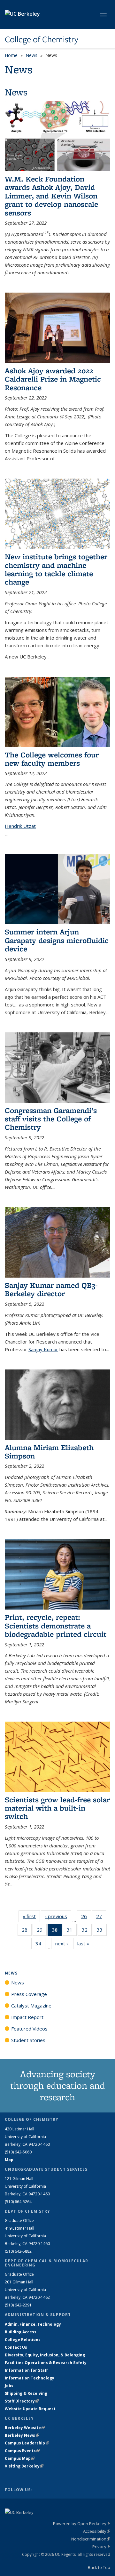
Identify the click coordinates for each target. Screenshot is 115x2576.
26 (86, 1918)
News (31, 55)
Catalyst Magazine (31, 2006)
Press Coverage (29, 1994)
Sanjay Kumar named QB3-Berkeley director (51, 1289)
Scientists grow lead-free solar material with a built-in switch (57, 1808)
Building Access (21, 2332)
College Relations (23, 2340)
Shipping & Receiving (26, 2393)
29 (42, 1931)
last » (85, 1943)
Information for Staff (26, 2370)
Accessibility (97, 2531)
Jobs (9, 2386)
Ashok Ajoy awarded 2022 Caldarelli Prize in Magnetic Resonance (53, 379)
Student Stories (28, 2040)
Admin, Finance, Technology (33, 2324)
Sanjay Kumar (43, 1349)
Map (9, 2160)
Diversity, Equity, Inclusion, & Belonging (45, 2355)
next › (64, 1943)
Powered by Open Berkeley (82, 2524)
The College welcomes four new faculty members (52, 759)
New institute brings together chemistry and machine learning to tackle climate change (56, 569)
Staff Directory (22, 2401)
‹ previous (58, 1916)
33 (102, 1931)
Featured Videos (29, 2029)
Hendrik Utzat (20, 826)
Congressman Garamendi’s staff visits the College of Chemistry (51, 1119)
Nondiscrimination (91, 2539)
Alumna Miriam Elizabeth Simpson (49, 1452)
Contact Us (16, 2347)
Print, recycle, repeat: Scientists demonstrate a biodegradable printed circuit (56, 1626)
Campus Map (20, 2458)
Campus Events (22, 2451)
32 (87, 1931)
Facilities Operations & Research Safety (46, 2363)
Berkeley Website (25, 2428)
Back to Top (99, 2567)
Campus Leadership (27, 2443)
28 (27, 1931)
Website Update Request (30, 2409)
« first (31, 1916)
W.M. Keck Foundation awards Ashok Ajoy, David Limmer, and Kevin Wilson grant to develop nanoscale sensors (51, 196)
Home (11, 55)
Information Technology (30, 2378)
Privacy (101, 2547)
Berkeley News (22, 2435)
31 (72, 1931)
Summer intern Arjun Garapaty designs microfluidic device (57, 940)
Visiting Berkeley (24, 2466)
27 (101, 1918)
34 (40, 1945)
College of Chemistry (42, 39)
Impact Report (27, 2017)
